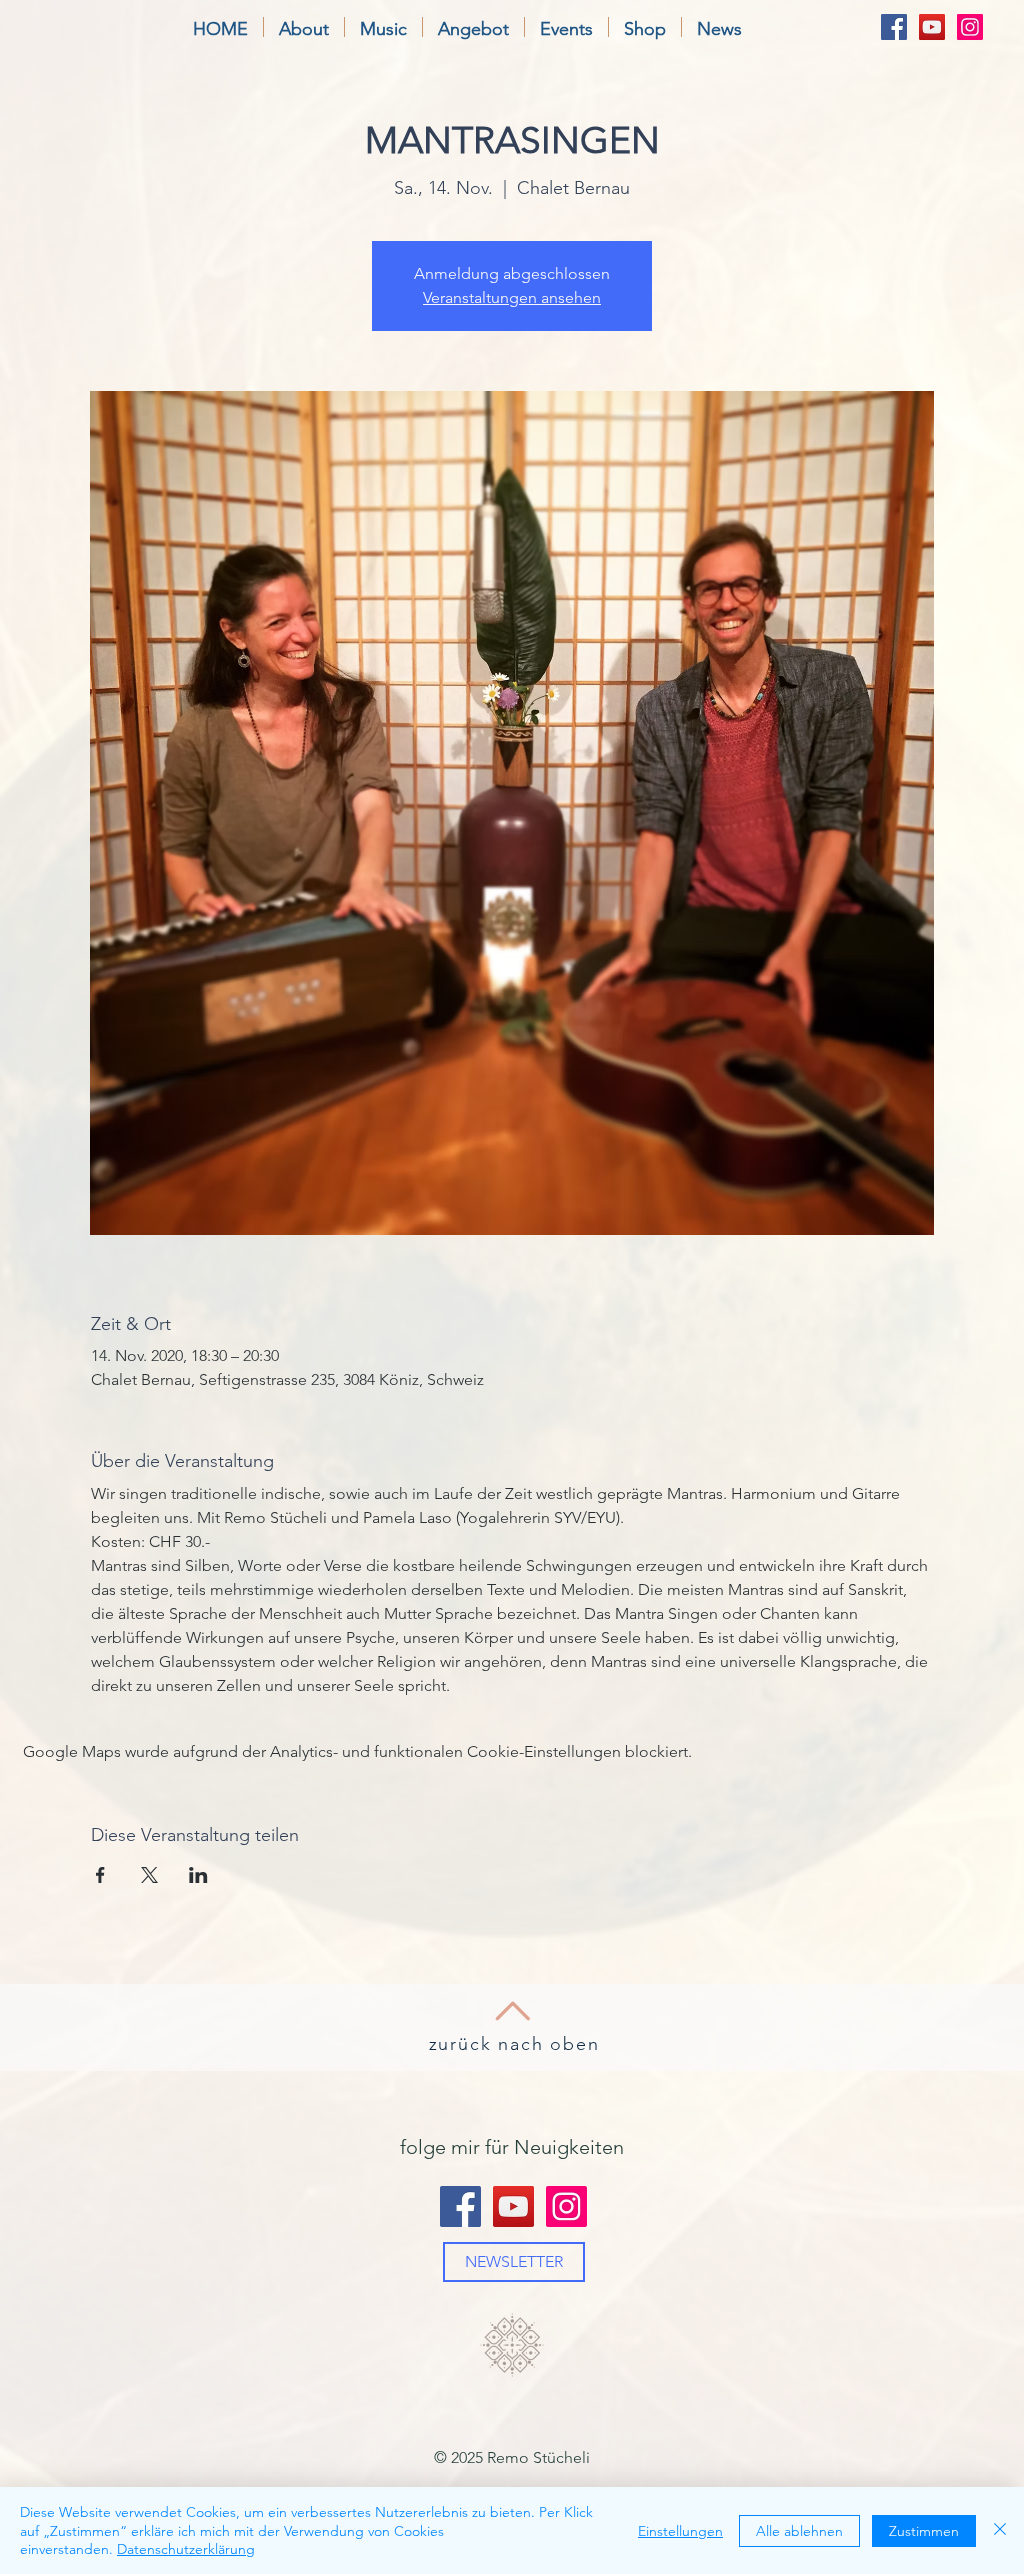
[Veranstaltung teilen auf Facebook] (100, 1875)
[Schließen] (1000, 2530)
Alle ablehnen (799, 2531)
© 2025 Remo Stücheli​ (512, 2457)
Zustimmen (924, 2531)
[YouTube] (932, 27)
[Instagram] (970, 27)
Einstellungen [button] (680, 2531)
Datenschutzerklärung (186, 2549)
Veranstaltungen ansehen (512, 297)
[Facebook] (894, 27)
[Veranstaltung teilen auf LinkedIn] (198, 1875)
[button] (304, 27)
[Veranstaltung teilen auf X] (149, 1875)
